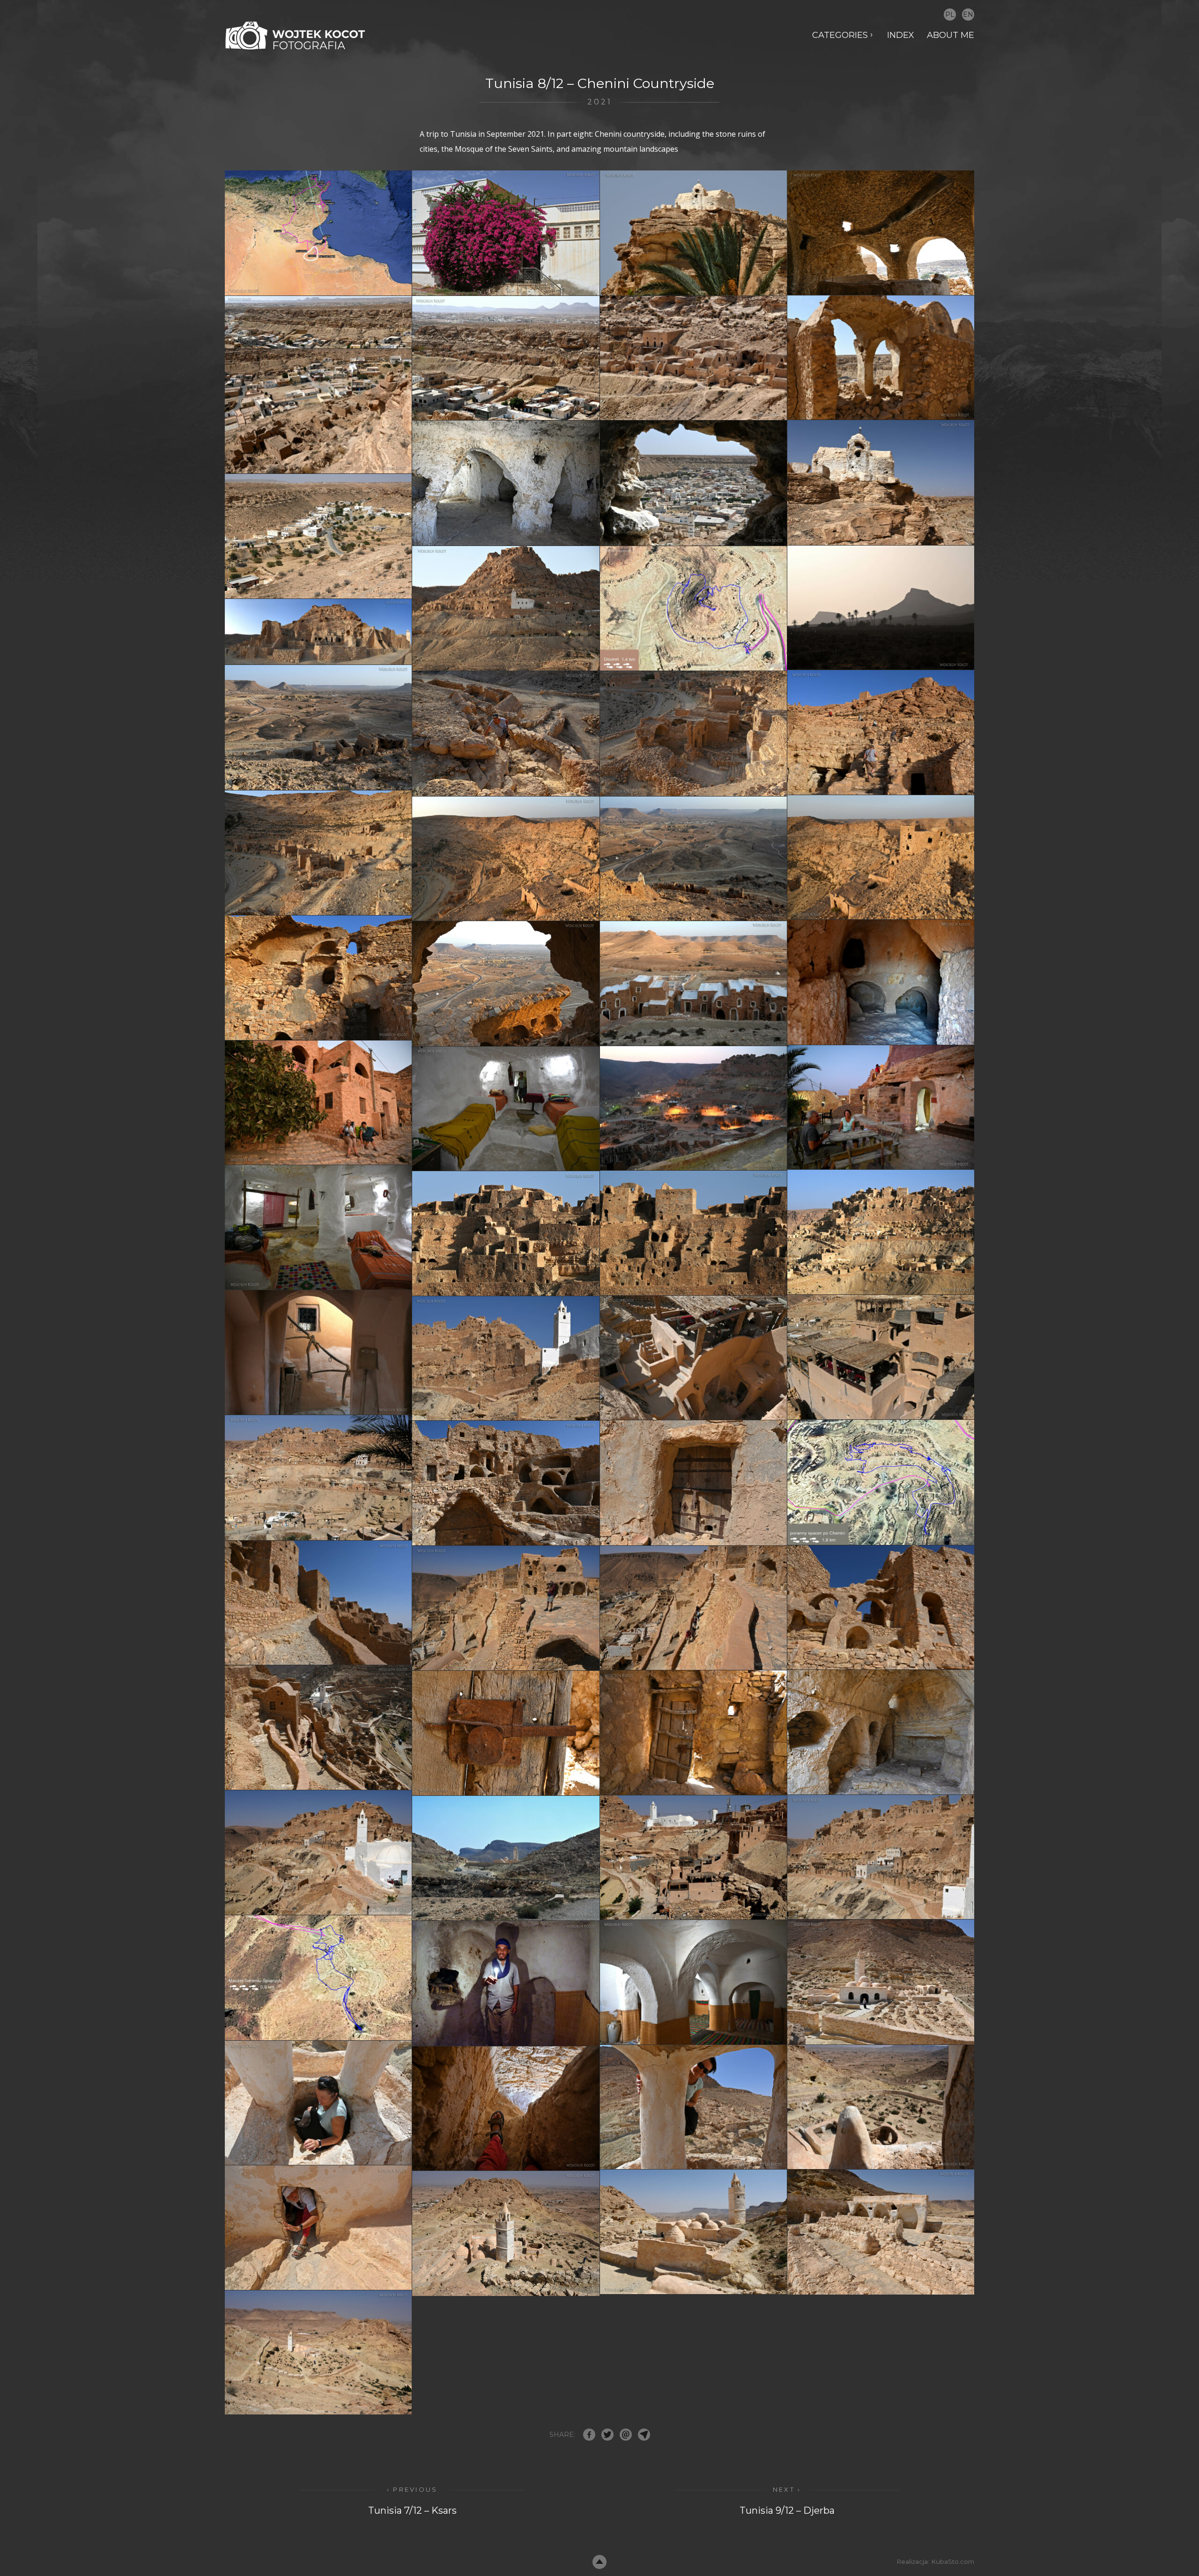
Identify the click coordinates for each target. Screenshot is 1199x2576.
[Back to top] (599, 2562)
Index (901, 35)
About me (951, 35)
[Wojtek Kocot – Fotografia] (295, 35)
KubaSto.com (953, 2561)
